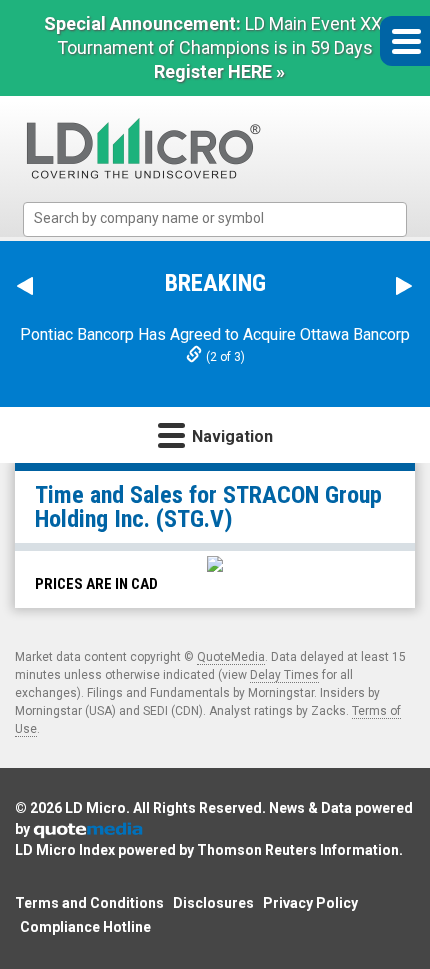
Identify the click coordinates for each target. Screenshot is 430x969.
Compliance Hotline (85, 927)
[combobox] (215, 219)
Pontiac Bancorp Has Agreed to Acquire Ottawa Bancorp (215, 334)
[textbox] (225, 218)
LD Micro (95, 808)
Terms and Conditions (89, 903)
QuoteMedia (231, 657)
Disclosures (213, 903)
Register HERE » (219, 71)
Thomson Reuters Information (298, 850)
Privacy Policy (310, 903)
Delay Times (284, 675)
